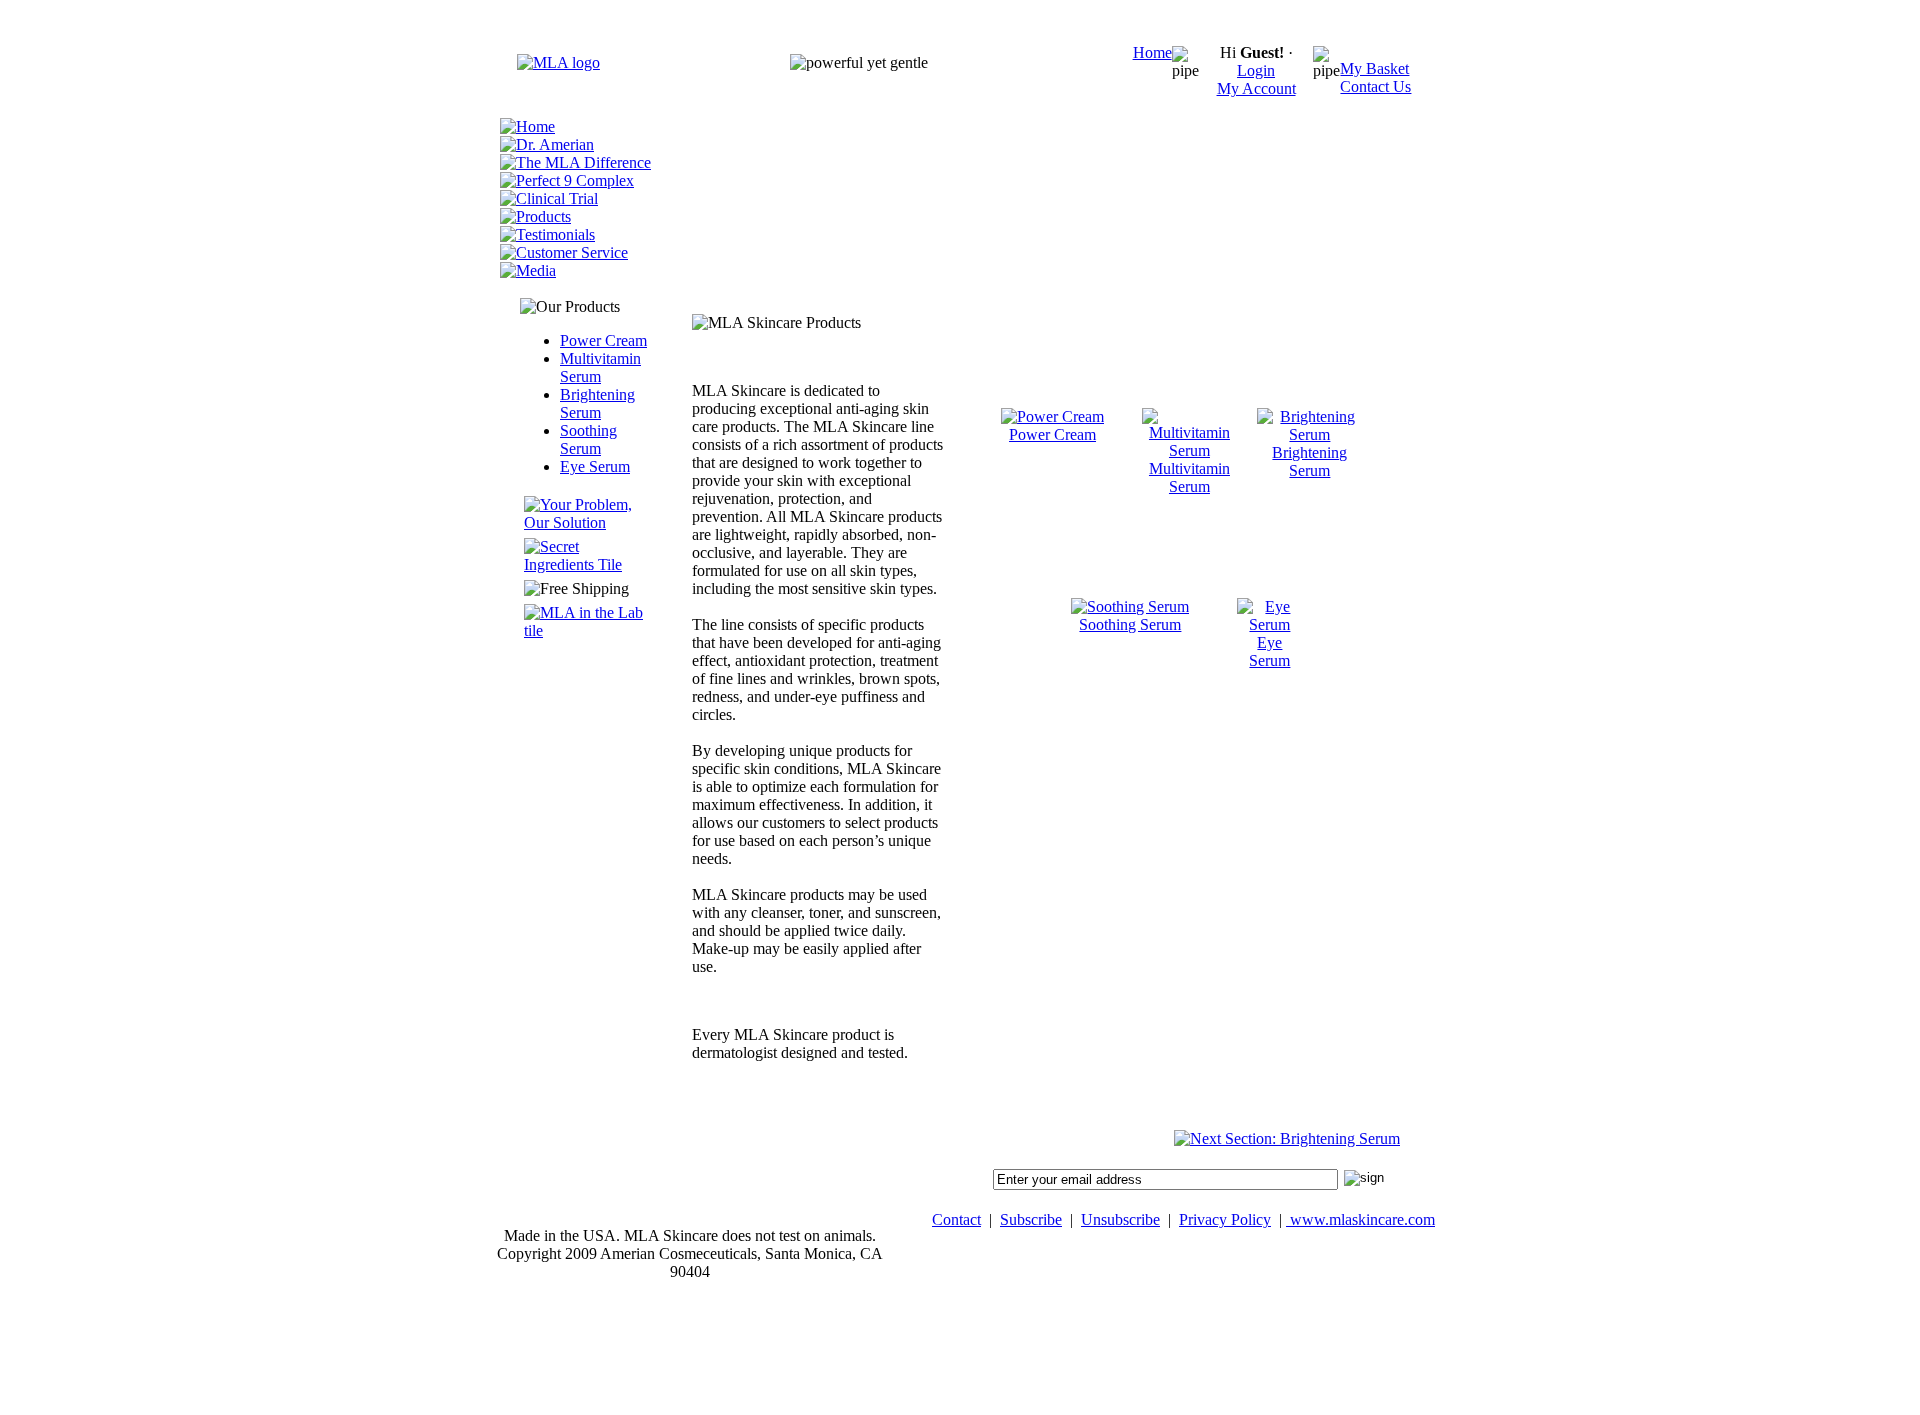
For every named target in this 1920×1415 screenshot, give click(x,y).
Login (1256, 70)
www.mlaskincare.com (1360, 1219)
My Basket (1374, 68)
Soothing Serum (588, 439)
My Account (1256, 88)
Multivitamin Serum (600, 367)
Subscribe (1031, 1219)
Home (1152, 52)
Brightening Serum (597, 403)
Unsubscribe (1120, 1219)
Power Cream (603, 340)
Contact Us (1375, 86)
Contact (956, 1219)
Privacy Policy (1225, 1219)
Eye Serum (595, 466)
